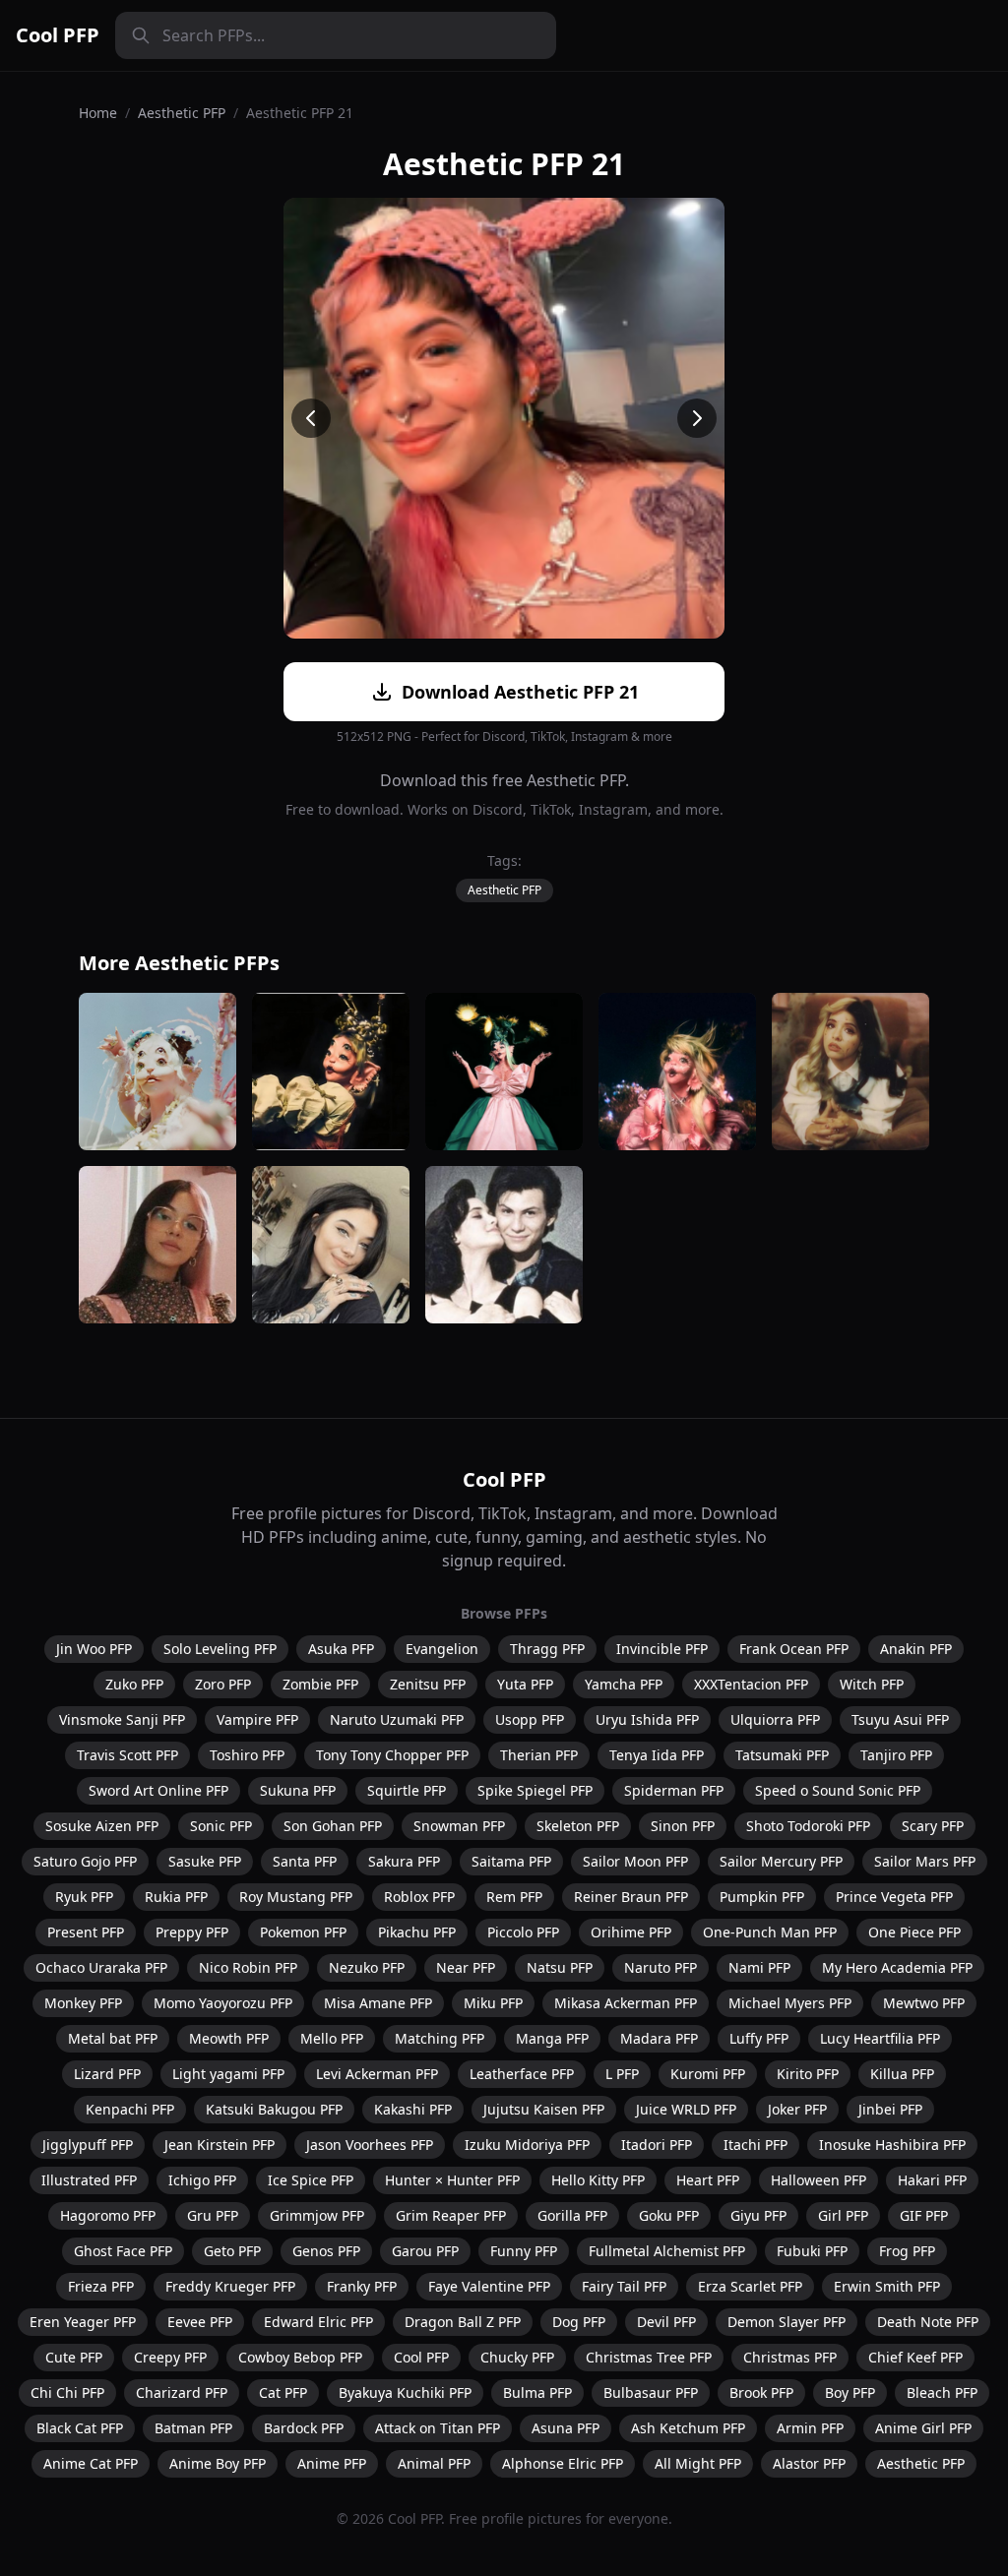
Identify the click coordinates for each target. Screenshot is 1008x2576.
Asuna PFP (566, 2428)
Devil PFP (666, 2322)
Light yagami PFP (228, 2074)
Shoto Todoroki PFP (808, 1826)
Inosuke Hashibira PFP (892, 2145)
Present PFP (86, 1932)
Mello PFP (332, 2038)
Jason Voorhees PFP (370, 2145)
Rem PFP (514, 1897)
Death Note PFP (928, 2322)
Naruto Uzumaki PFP (397, 1719)
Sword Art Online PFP (158, 1790)
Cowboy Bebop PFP (300, 2357)
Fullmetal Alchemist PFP (667, 2251)
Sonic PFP (221, 1826)
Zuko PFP (134, 1684)
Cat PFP (283, 2392)
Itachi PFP (756, 2145)
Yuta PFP (525, 1684)
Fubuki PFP (812, 2251)
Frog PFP (907, 2251)
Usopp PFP (530, 1719)
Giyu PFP (758, 2215)
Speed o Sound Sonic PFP (838, 1790)
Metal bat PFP (113, 2038)
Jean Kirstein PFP (220, 2145)
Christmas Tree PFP (649, 2357)
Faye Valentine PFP (489, 2286)
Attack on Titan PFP (438, 2428)
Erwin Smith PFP (887, 2286)
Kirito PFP (808, 2074)
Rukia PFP (176, 1897)
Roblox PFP (419, 1897)
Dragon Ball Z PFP (463, 2322)
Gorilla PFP (572, 2215)
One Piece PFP (914, 1932)
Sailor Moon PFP (635, 1861)
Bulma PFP (537, 2392)
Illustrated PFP (89, 2180)
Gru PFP (213, 2215)
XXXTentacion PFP (751, 1684)
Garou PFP (425, 2251)
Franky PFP (362, 2286)
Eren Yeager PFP (83, 2322)
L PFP (622, 2074)
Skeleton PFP (578, 1826)
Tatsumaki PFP (782, 1755)
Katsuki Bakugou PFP (274, 2109)
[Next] (697, 418)
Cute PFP (74, 2357)
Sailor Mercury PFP (781, 1861)
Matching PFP (440, 2038)
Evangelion (442, 1649)
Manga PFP (552, 2038)
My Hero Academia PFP (897, 1967)
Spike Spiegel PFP (535, 1790)
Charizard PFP (182, 2392)
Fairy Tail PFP (624, 2286)
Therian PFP (539, 1755)
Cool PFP (58, 35)
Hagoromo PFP (108, 2215)
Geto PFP (232, 2251)
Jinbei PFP (890, 2109)
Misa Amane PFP (378, 2003)
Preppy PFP (192, 1932)
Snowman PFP (459, 1826)
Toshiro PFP (247, 1755)
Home (98, 113)
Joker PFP (797, 2109)
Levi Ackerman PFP (377, 2074)
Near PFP (466, 1967)
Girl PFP (843, 2215)
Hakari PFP (932, 2180)
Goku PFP (669, 2215)
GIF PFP (924, 2215)
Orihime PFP (631, 1932)
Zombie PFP (320, 1684)
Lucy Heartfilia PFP (880, 2038)
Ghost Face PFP (123, 2251)
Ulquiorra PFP (775, 1719)
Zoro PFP (223, 1684)
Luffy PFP (759, 2038)
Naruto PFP (661, 1967)
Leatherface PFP (522, 2074)
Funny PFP (524, 2251)
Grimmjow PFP (317, 2215)
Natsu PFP (560, 1967)
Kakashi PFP (413, 2109)
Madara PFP (659, 2038)
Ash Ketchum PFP (688, 2428)
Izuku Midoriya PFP (527, 2145)
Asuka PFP (341, 1649)
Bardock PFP (304, 2428)
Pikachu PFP (417, 1932)
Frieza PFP (101, 2286)
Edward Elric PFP (318, 2322)
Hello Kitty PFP (598, 2180)
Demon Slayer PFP (787, 2322)
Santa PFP (305, 1861)
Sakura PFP (404, 1861)
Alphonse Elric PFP (563, 2463)
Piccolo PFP (523, 1932)
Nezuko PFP (367, 1967)
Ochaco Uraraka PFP (101, 1967)
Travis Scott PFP (127, 1755)
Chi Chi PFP (67, 2392)
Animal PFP (434, 2463)
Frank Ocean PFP (794, 1649)
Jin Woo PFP (94, 1649)
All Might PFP (698, 2463)
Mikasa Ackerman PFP (626, 2003)
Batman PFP (193, 2428)
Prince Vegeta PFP (894, 1897)
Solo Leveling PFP (220, 1649)
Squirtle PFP (407, 1790)
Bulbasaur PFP (651, 2392)
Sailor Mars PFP (925, 1861)
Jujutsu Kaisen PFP (544, 2109)
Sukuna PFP (298, 1790)
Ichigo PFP (202, 2180)
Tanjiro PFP (896, 1755)
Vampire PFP (257, 1719)
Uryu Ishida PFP (647, 1719)
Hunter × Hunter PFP (452, 2180)
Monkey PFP (83, 2003)
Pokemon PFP (303, 1932)
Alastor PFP (809, 2463)
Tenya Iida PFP (657, 1755)
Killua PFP (902, 2074)
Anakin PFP (916, 1649)
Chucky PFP (517, 2357)
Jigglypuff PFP (88, 2145)
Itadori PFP (657, 2145)
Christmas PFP (790, 2357)
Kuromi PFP (708, 2074)
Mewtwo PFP (924, 2003)
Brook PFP (761, 2392)
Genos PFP (326, 2251)
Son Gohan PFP (333, 1826)
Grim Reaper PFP (451, 2215)
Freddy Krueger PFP (230, 2286)
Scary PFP (933, 1826)
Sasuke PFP (205, 1861)
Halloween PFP (819, 2180)
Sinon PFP (683, 1826)
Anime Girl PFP (923, 2428)
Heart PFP (708, 2180)
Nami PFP (759, 1967)
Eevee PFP (200, 2322)
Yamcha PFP (624, 1684)
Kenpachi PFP (130, 2109)
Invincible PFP (662, 1649)
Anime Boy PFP (218, 2463)
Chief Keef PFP (915, 2357)
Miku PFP (493, 2003)
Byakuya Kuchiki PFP (405, 2392)
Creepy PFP (170, 2357)
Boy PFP (850, 2392)
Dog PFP (579, 2322)
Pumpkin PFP (762, 1897)
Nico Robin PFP (248, 1967)
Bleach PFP (942, 2392)
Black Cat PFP (80, 2428)
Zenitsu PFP (428, 1684)
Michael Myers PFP (790, 2003)
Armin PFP (810, 2428)
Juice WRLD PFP (686, 2109)
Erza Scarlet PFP (750, 2286)
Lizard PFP (107, 2074)
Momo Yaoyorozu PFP (223, 2003)
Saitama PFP (511, 1861)
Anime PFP (332, 2463)
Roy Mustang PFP (296, 1897)
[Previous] (311, 418)
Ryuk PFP (84, 1897)
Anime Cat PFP (91, 2463)
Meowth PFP (229, 2038)
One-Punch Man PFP (770, 1932)
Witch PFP (872, 1684)
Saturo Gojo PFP (85, 1861)
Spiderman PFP (674, 1790)
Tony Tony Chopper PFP (392, 1755)
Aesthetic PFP (182, 113)
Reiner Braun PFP (631, 1897)
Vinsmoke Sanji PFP (122, 1719)
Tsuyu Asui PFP (900, 1719)
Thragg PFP (547, 1649)
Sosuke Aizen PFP (102, 1826)
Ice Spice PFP (311, 2180)
